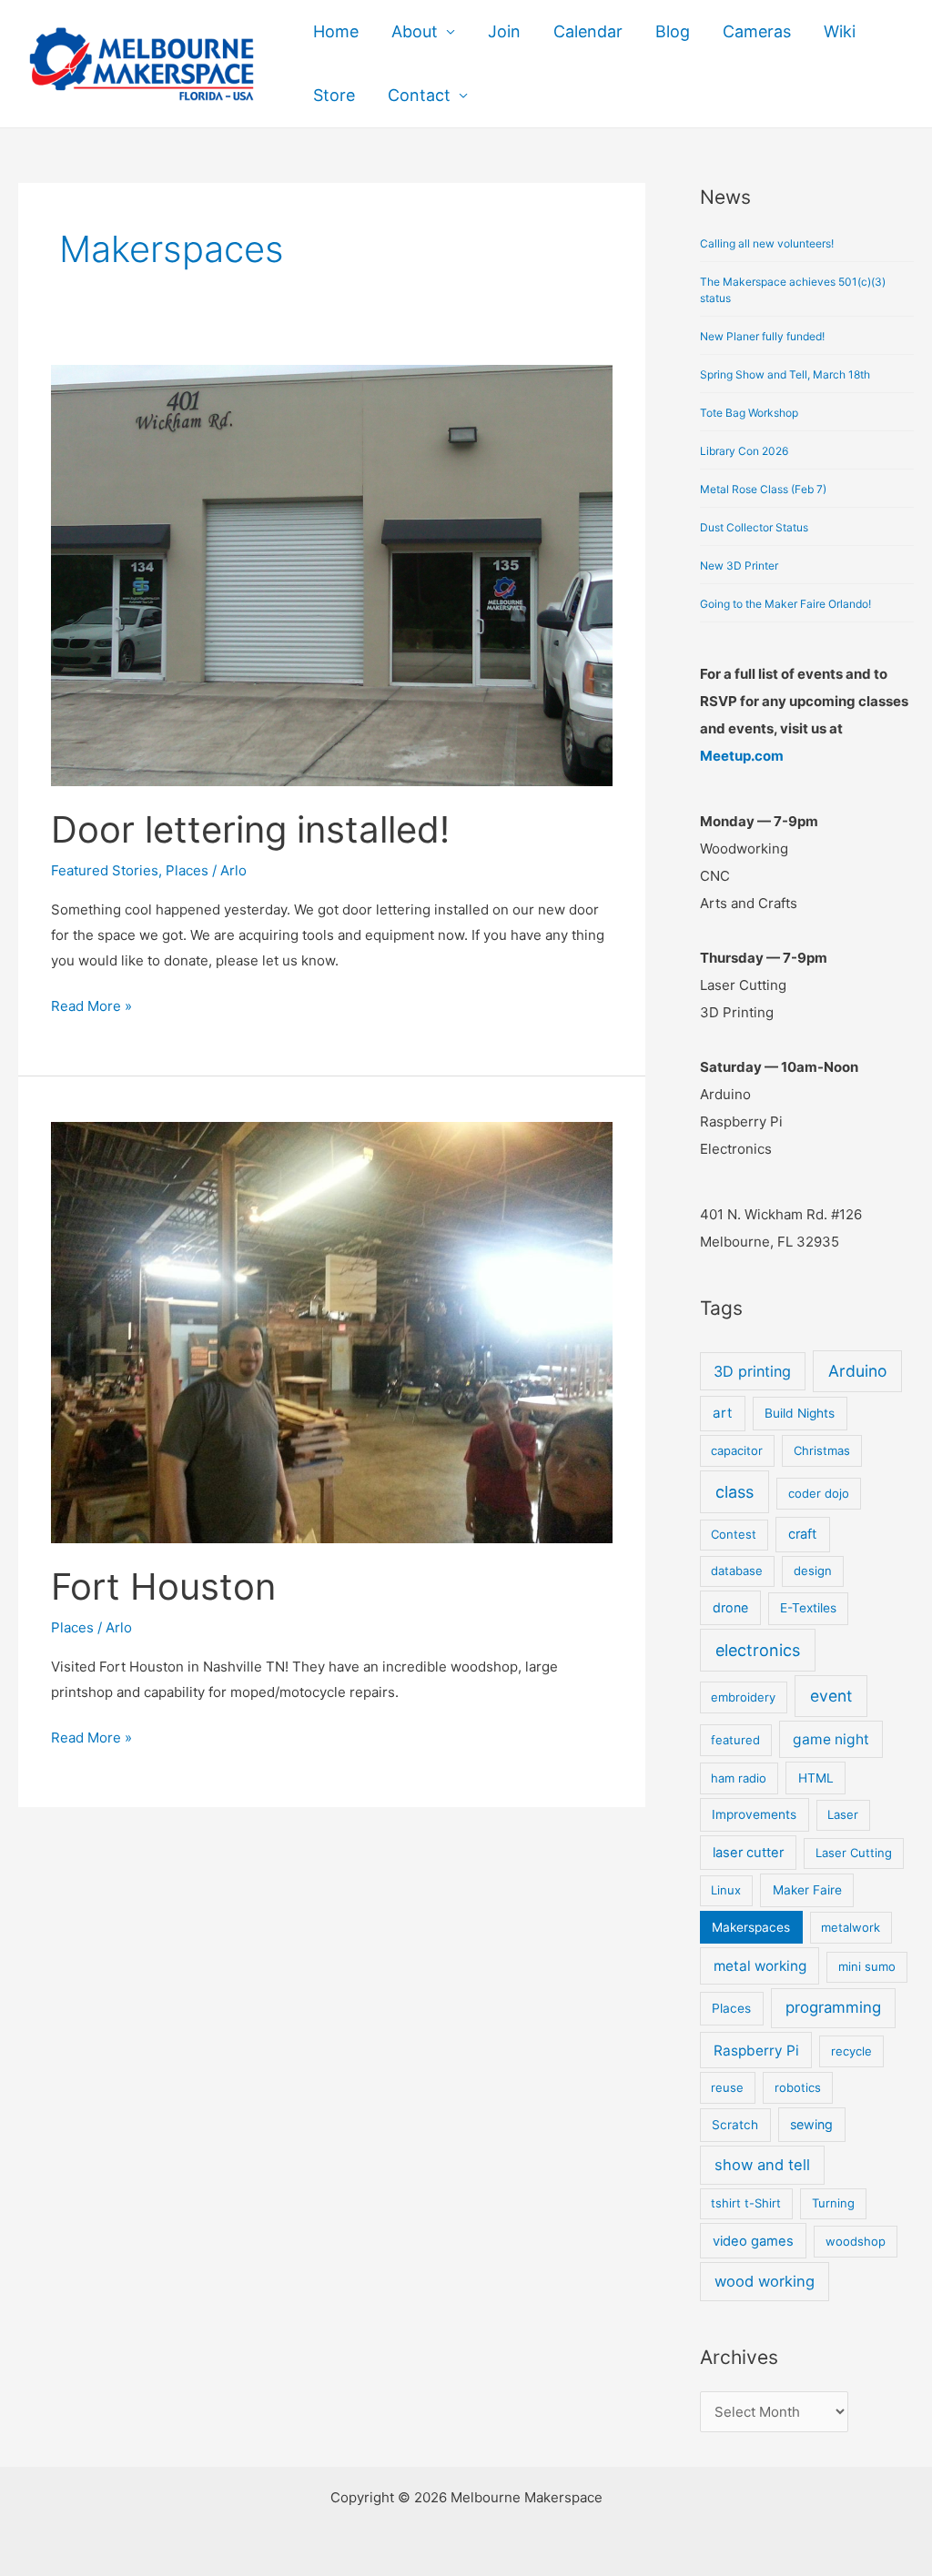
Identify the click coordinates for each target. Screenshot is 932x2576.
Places (187, 870)
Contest (734, 1534)
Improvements (754, 1814)
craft (802, 1534)
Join (504, 31)
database (737, 1571)
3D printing (752, 1371)
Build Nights (800, 1413)
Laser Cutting (854, 1853)
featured (735, 1740)
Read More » (91, 1004)
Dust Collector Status (754, 527)
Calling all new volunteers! (767, 243)
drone (730, 1607)
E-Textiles (808, 1608)
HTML (816, 1778)
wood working (765, 2281)
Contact (419, 95)
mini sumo (867, 1966)
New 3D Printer (739, 566)
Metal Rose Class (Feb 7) (763, 489)
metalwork (851, 1927)
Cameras (757, 31)
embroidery (743, 1697)
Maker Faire (807, 1890)
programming (833, 2007)
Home (336, 31)
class (734, 1492)
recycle (851, 2051)
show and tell (762, 2165)
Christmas (822, 1450)
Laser (843, 1814)
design (813, 1571)
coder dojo (819, 1493)
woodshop (856, 2241)
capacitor (737, 1450)
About (415, 31)
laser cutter (748, 1853)
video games (753, 2241)
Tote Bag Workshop (749, 413)
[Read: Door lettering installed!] (332, 574)
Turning (833, 2203)
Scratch (735, 2125)
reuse (727, 2087)
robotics (798, 2087)
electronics (758, 1650)
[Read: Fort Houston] (332, 1331)
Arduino (857, 1371)
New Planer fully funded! (762, 336)
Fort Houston (163, 1586)
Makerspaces (751, 1927)
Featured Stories (105, 870)
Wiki (840, 31)
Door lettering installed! (250, 829)
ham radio (739, 1778)
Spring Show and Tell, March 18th (785, 374)
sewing (811, 2124)
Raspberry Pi (756, 2051)
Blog (673, 31)
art (722, 1413)
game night (831, 1739)
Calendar (588, 31)
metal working (760, 1966)
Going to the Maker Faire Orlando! (785, 604)
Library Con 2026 (744, 451)
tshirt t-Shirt (746, 2203)
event (831, 1696)
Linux (726, 1890)
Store (334, 95)
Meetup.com (742, 756)
